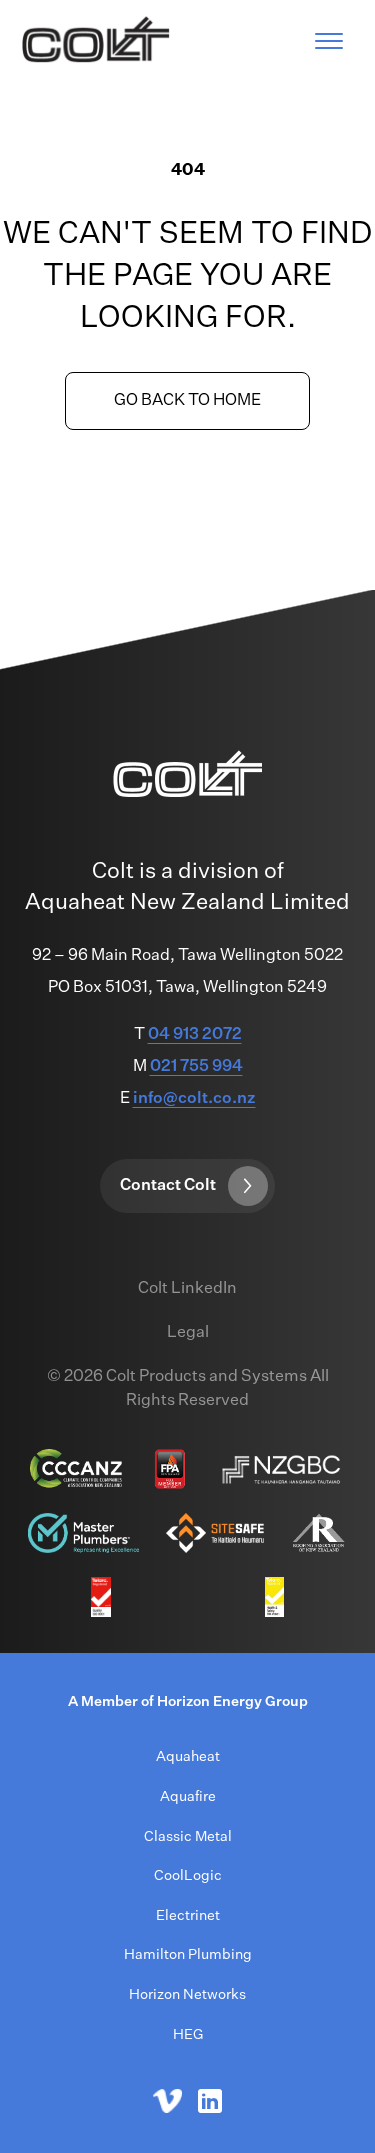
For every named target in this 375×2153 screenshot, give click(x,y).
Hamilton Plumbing (188, 1955)
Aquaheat (188, 1757)
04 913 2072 (195, 1035)
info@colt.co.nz (194, 1099)
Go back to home (187, 401)
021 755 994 (196, 1067)
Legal (188, 1333)
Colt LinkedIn (187, 1289)
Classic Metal (188, 1837)
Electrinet (188, 1916)
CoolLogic (188, 1876)
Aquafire (188, 1797)
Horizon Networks (187, 1995)
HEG (188, 2035)
